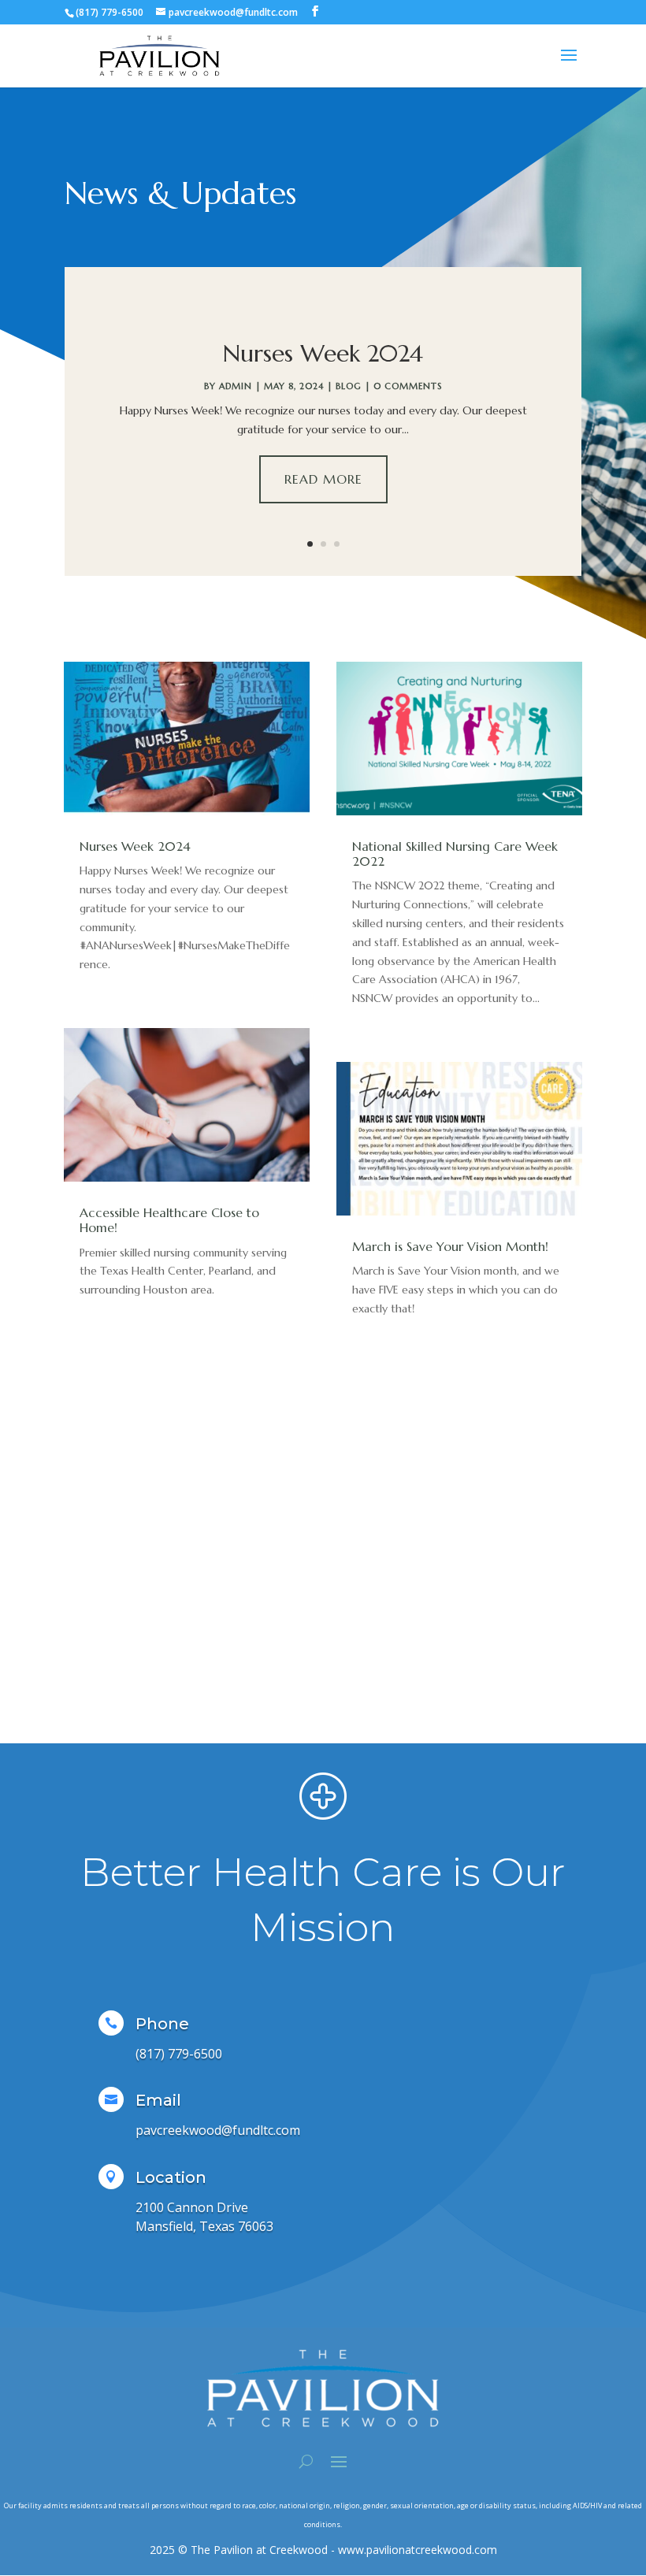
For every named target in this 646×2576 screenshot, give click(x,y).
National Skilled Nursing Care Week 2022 (455, 854)
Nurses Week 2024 (323, 353)
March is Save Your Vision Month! (450, 1246)
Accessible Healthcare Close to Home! (169, 1220)
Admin (236, 386)
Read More (323, 479)
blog (349, 386)
